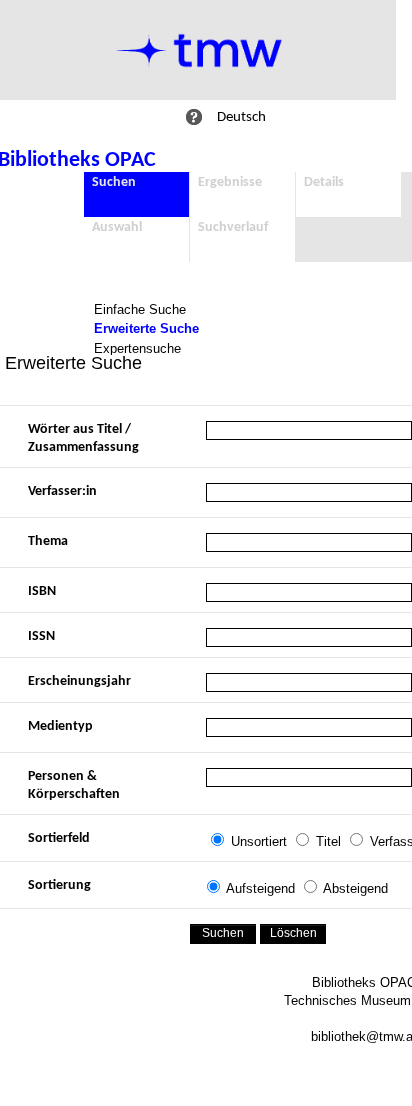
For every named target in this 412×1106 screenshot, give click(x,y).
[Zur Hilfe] (194, 117)
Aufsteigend (260, 888)
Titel (328, 841)
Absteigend (355, 888)
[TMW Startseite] (199, 50)
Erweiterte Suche (146, 328)
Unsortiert (259, 841)
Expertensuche (137, 348)
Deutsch (241, 117)
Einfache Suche (140, 309)
